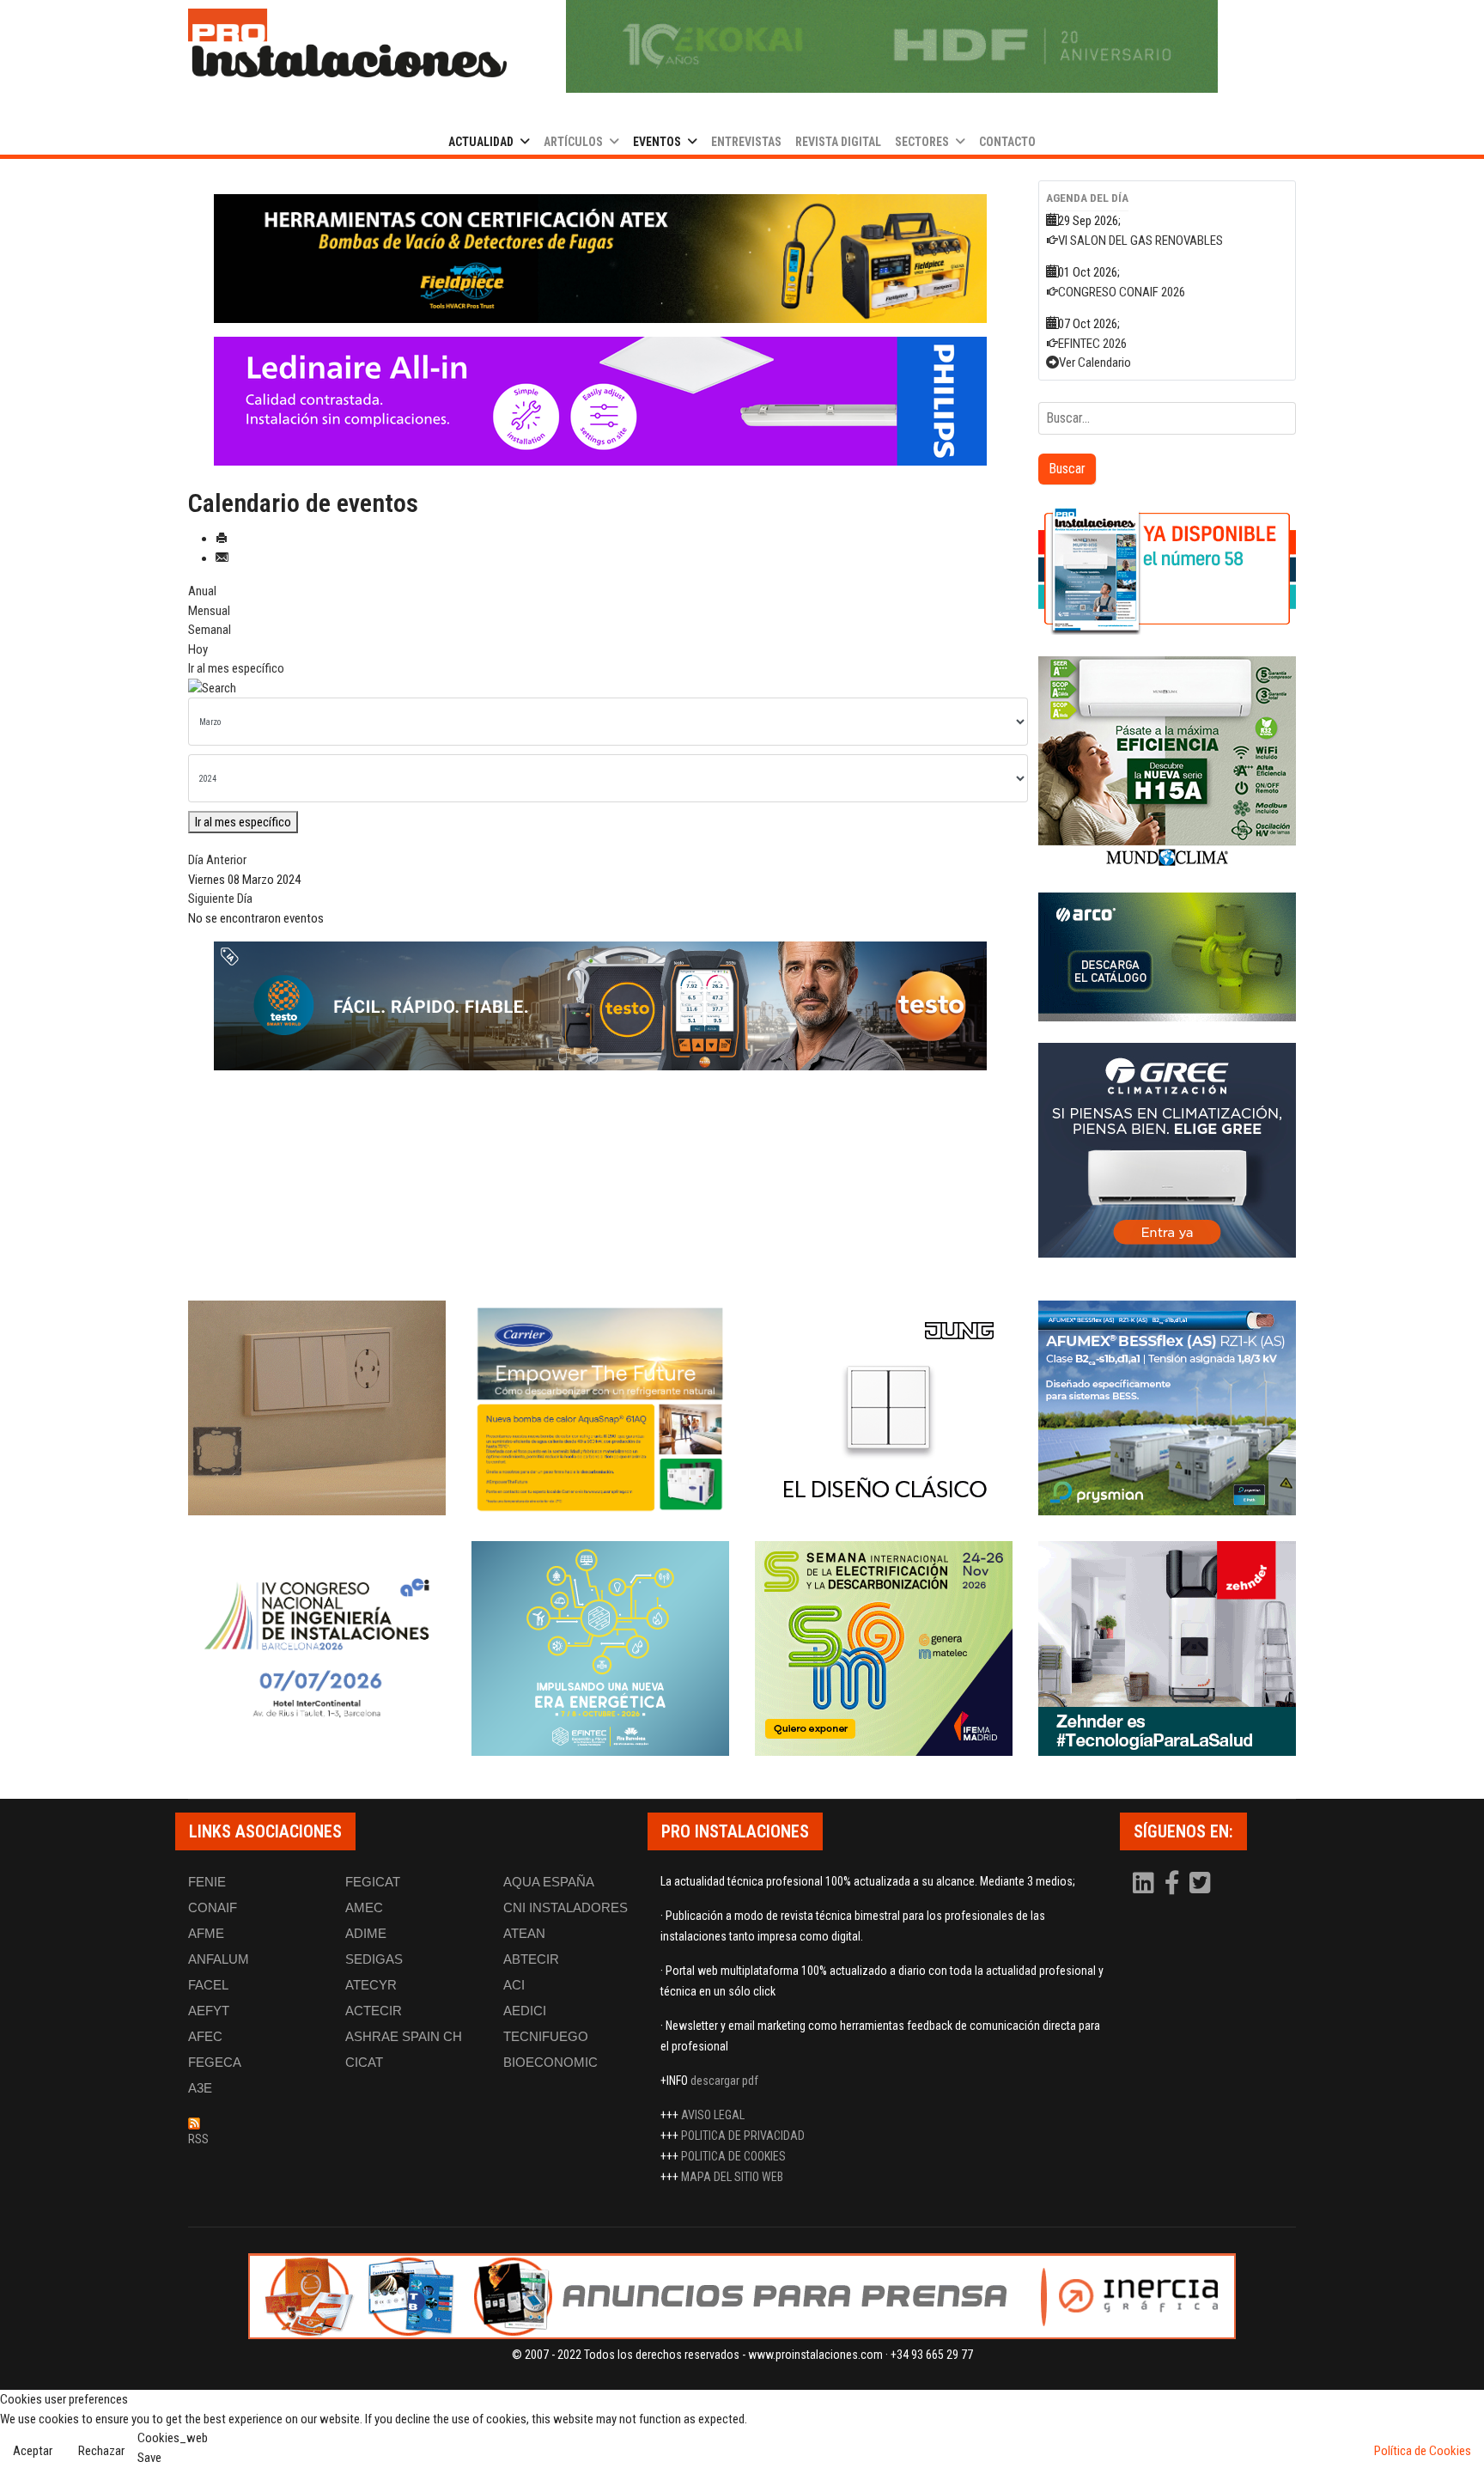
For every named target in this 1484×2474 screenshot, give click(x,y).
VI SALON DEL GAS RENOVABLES (1140, 241)
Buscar (1067, 469)
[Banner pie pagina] (742, 2296)
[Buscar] (600, 689)
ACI (514, 1985)
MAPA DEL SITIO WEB (732, 2177)
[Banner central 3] (600, 1006)
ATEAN (524, 1933)
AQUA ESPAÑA (549, 1882)
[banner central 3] (600, 401)
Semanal (210, 630)
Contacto (1007, 142)
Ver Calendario (1095, 363)
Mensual (209, 611)
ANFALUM (219, 1959)
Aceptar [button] (33, 2451)
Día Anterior (217, 860)
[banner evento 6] (600, 1648)
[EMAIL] (222, 558)
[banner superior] (892, 46)
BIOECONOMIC (550, 2062)
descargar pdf (724, 2081)
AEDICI (525, 2011)
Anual (202, 591)
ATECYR (371, 1985)
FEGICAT (373, 1882)
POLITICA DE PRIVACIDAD (743, 2136)
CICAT (364, 2062)
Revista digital (838, 142)
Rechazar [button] (101, 2451)
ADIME (366, 1933)
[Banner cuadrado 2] (1167, 764)
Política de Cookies (1423, 2451)
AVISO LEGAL (713, 2115)
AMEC (364, 1907)
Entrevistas (746, 142)
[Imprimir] (222, 539)
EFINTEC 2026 (1092, 344)
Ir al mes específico (236, 668)
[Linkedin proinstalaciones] (1145, 1887)
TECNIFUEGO (546, 2036)
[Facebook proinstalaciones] (1173, 1887)
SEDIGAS (374, 1959)
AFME (206, 1933)
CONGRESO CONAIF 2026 (1122, 292)
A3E (200, 2088)
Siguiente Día (220, 899)
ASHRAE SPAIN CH (404, 2036)
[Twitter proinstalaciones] (1200, 1887)
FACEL (208, 1985)
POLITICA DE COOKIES (733, 2156)
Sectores (922, 142)
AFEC (205, 2036)
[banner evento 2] (600, 1408)
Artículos (573, 142)
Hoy (198, 649)
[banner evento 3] (884, 1408)
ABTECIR (531, 1959)
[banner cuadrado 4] (1167, 1150)
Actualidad (481, 142)
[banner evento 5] (317, 1648)
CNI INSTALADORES (566, 1907)
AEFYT (209, 2011)
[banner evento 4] (1167, 1408)
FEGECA (215, 2062)
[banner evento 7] (884, 1648)
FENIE (207, 1882)
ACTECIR (374, 2011)
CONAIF (213, 1907)
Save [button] (149, 2458)
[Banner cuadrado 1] (1167, 570)
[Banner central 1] (600, 259)
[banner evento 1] (317, 1408)
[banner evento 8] (1167, 1648)
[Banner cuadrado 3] (1167, 957)
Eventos (657, 142)
